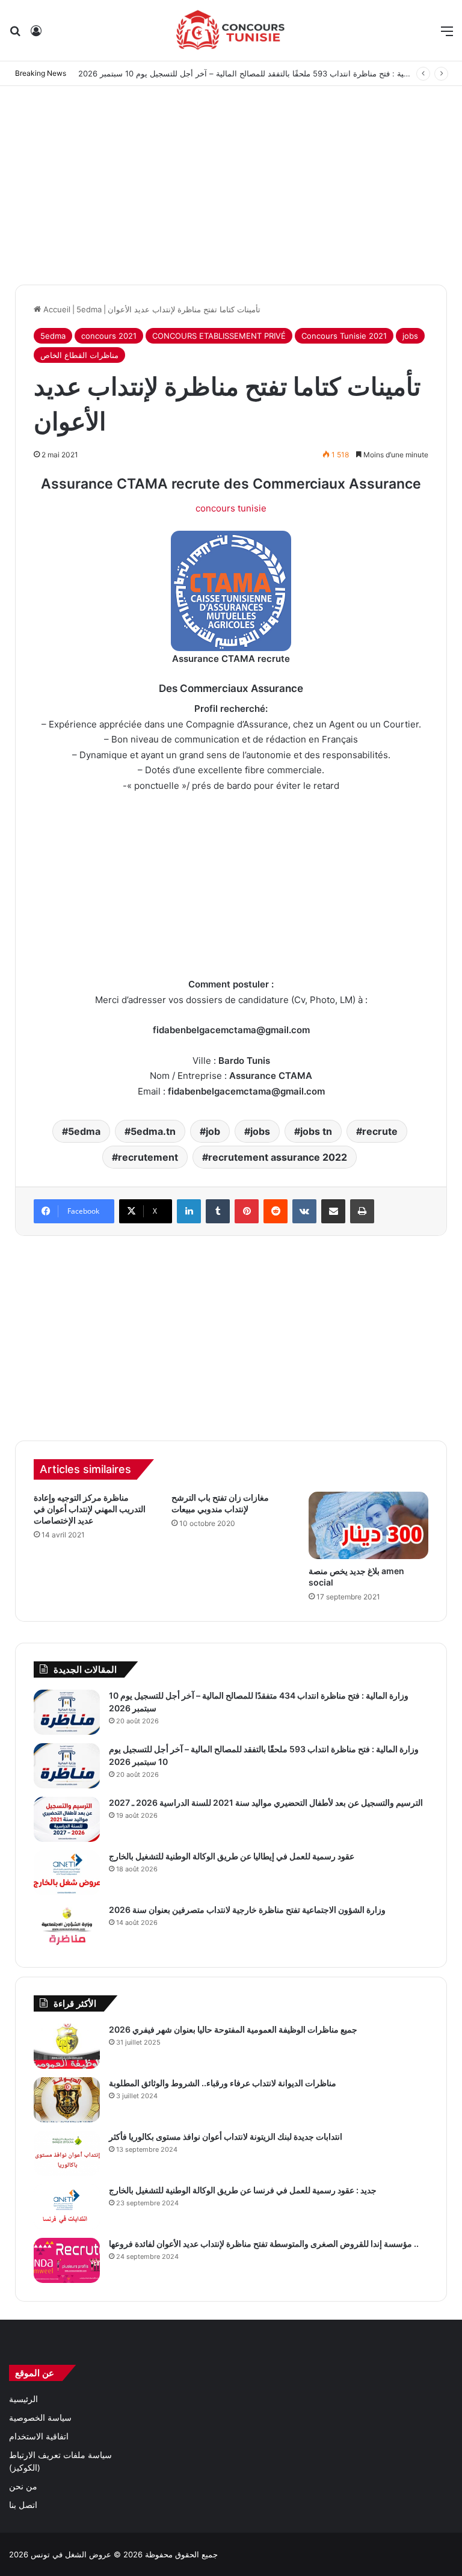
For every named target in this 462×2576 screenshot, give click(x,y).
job (213, 1131)
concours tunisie (231, 508)
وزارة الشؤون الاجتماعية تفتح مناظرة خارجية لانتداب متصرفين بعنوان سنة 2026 (247, 1910)
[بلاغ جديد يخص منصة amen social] (368, 1525)
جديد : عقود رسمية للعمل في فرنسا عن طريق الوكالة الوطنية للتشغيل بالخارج (243, 2190)
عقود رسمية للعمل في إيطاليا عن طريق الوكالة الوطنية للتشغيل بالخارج (232, 1856)
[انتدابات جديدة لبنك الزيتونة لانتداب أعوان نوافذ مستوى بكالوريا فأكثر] (67, 2153)
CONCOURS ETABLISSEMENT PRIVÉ (219, 336)
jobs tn (316, 1131)
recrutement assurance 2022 (278, 1157)
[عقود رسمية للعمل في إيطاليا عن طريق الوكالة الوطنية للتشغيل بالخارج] (67, 1873)
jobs (410, 336)
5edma (89, 309)
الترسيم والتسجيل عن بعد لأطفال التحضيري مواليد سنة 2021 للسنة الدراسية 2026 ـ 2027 (266, 1802)
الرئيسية (23, 2399)
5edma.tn (153, 1131)
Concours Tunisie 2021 (344, 336)
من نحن (23, 2486)
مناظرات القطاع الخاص (79, 355)
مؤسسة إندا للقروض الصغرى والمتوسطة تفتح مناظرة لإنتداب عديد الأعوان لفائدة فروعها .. (264, 2244)
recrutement (148, 1157)
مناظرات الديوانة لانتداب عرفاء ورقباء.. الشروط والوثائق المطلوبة (223, 2083)
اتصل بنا (23, 2505)
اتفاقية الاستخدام (39, 2436)
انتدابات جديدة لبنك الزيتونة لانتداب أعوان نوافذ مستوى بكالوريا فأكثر (226, 2136)
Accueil (56, 309)
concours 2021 (109, 336)
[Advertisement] (231, 182)
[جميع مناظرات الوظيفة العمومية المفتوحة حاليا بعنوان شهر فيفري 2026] (67, 2046)
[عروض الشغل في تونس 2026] (231, 30)
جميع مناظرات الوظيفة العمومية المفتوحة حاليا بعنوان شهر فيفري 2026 (233, 2029)
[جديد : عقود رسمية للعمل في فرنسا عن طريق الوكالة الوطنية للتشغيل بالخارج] (67, 2207)
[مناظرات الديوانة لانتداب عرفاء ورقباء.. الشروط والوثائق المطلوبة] (67, 2100)
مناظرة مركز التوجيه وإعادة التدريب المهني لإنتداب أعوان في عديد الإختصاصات (90, 1509)
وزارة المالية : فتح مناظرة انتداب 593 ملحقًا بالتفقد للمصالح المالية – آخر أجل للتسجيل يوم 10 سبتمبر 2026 (258, 73)
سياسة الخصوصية (40, 2418)
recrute (380, 1131)
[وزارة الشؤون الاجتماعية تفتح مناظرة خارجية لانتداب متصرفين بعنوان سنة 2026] (67, 1926)
